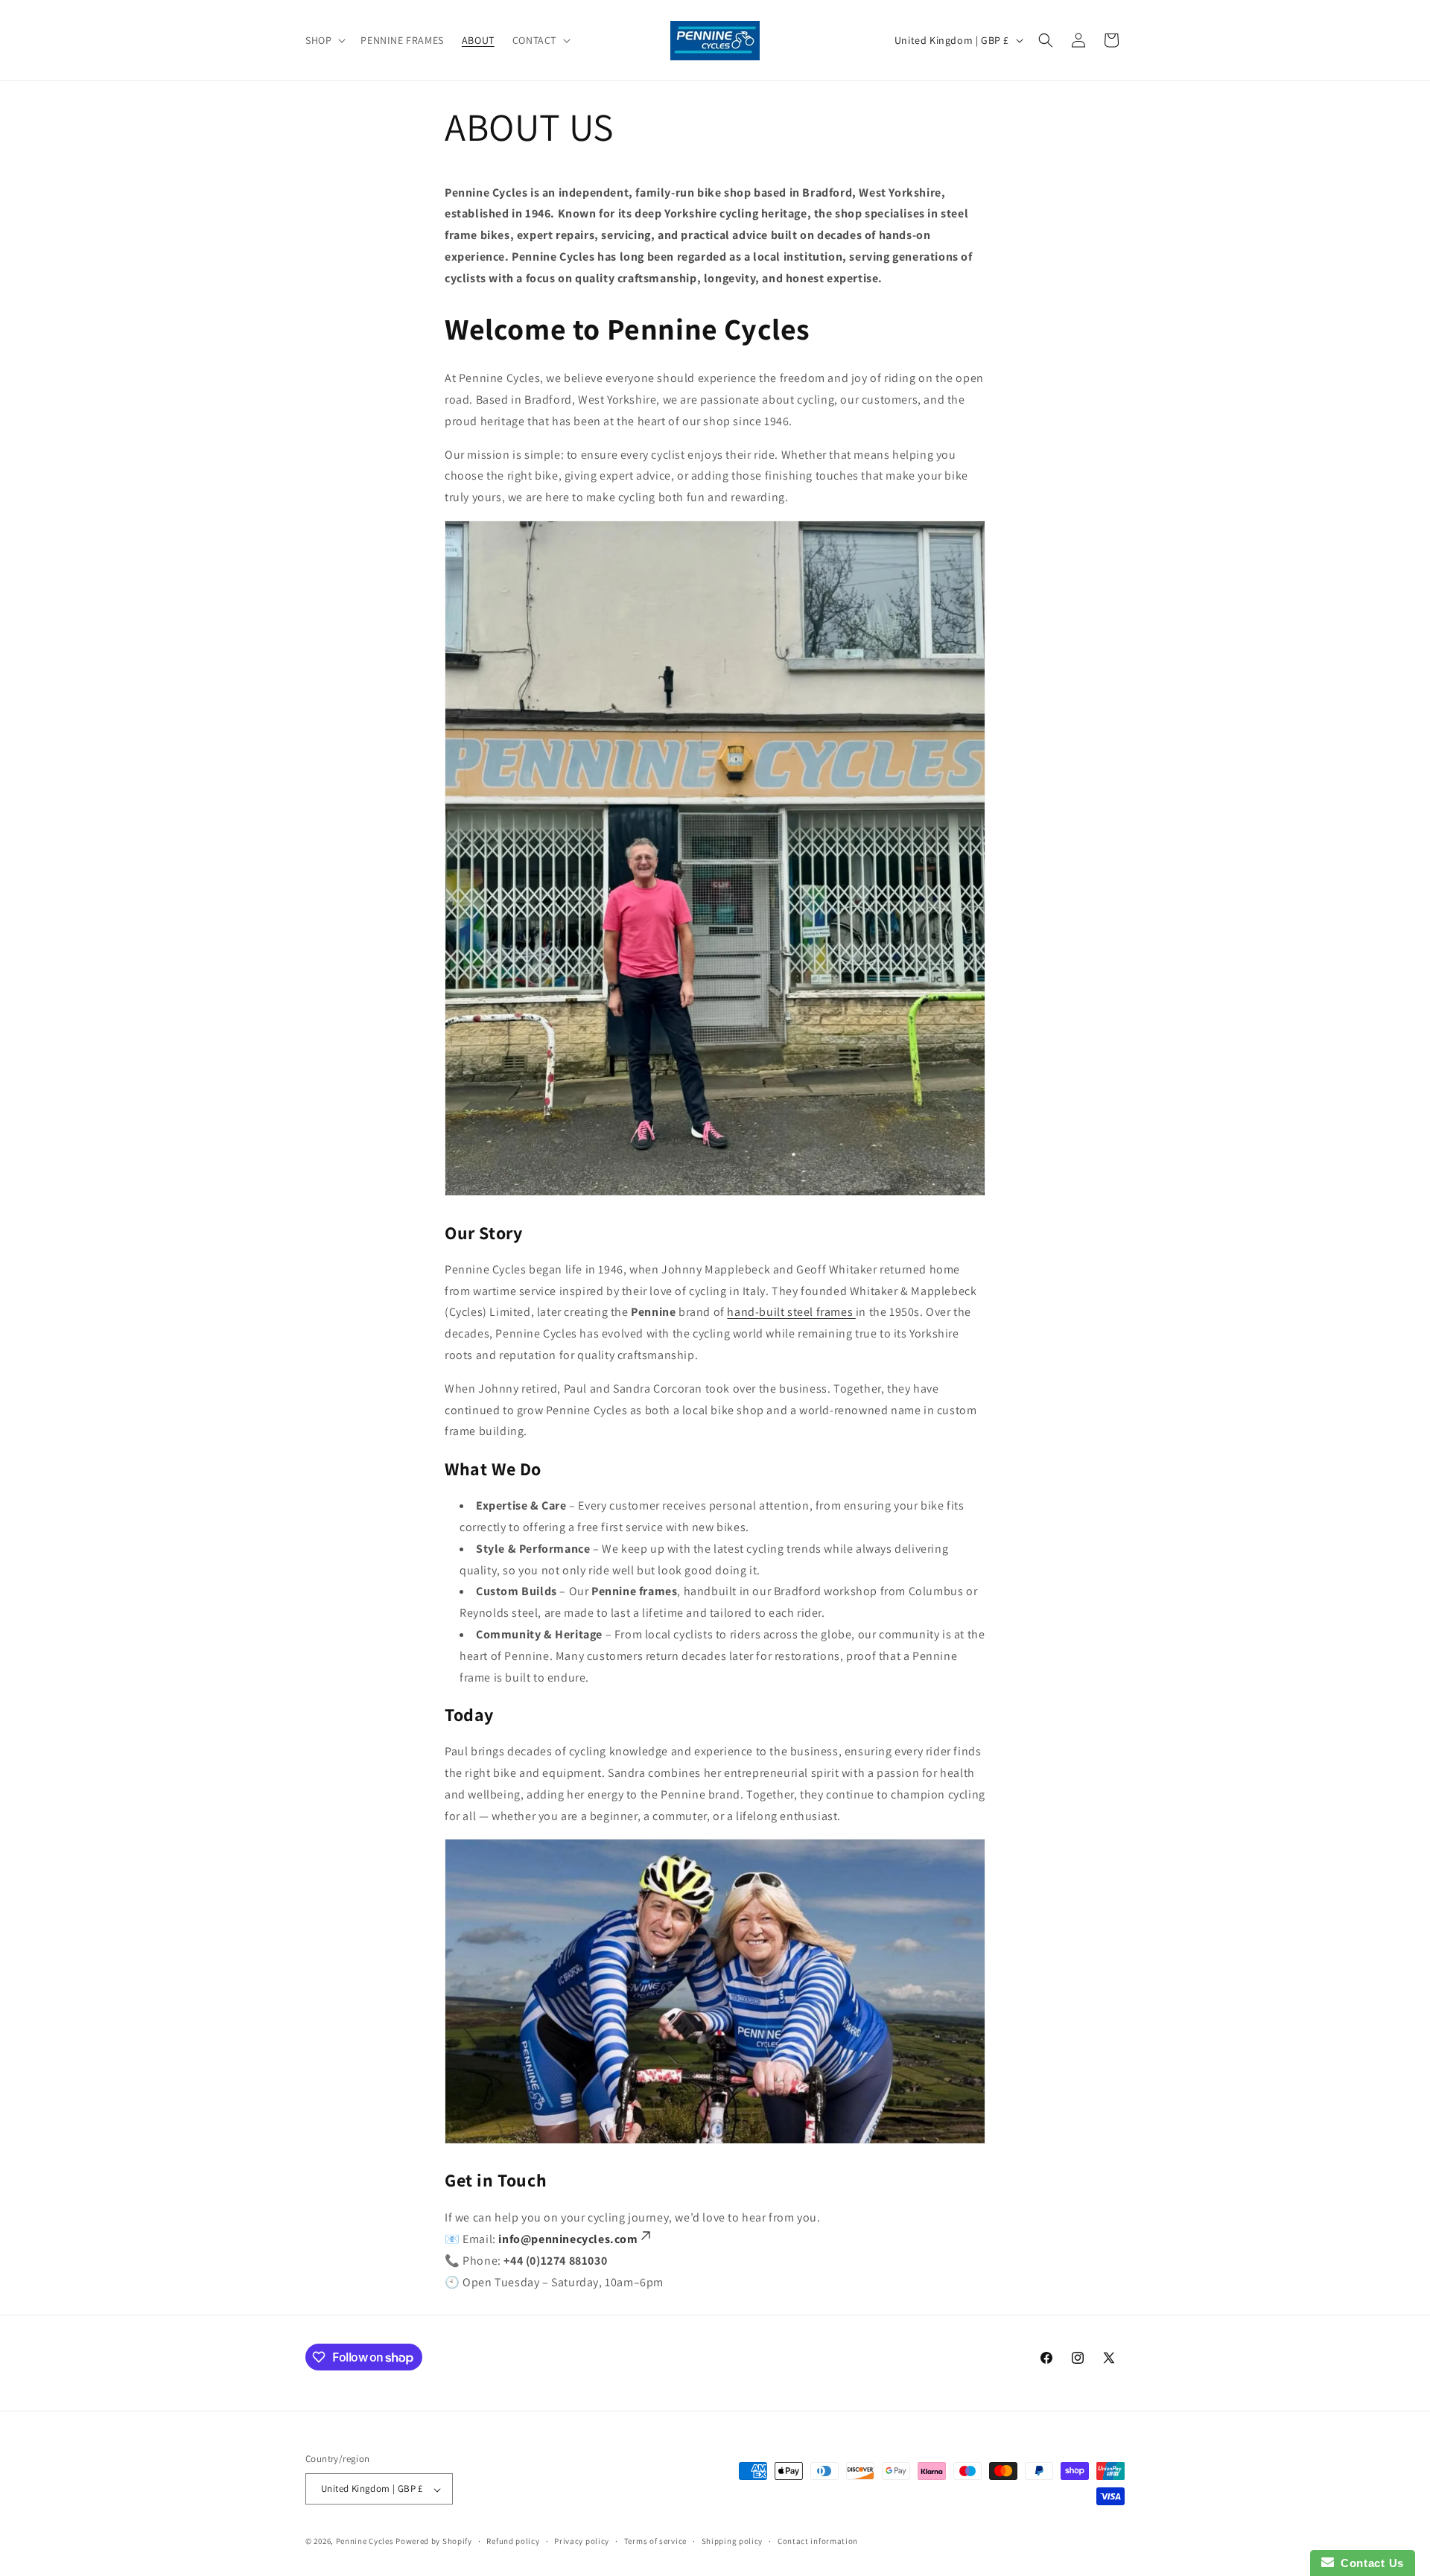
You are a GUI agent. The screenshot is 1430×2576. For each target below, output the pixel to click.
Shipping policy (733, 2541)
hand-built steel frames (791, 1312)
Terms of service (655, 2541)
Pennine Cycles (365, 2542)
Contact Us (1369, 2563)
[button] (324, 40)
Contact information (818, 2541)
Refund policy (513, 2541)
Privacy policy (582, 2541)
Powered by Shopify (434, 2542)
